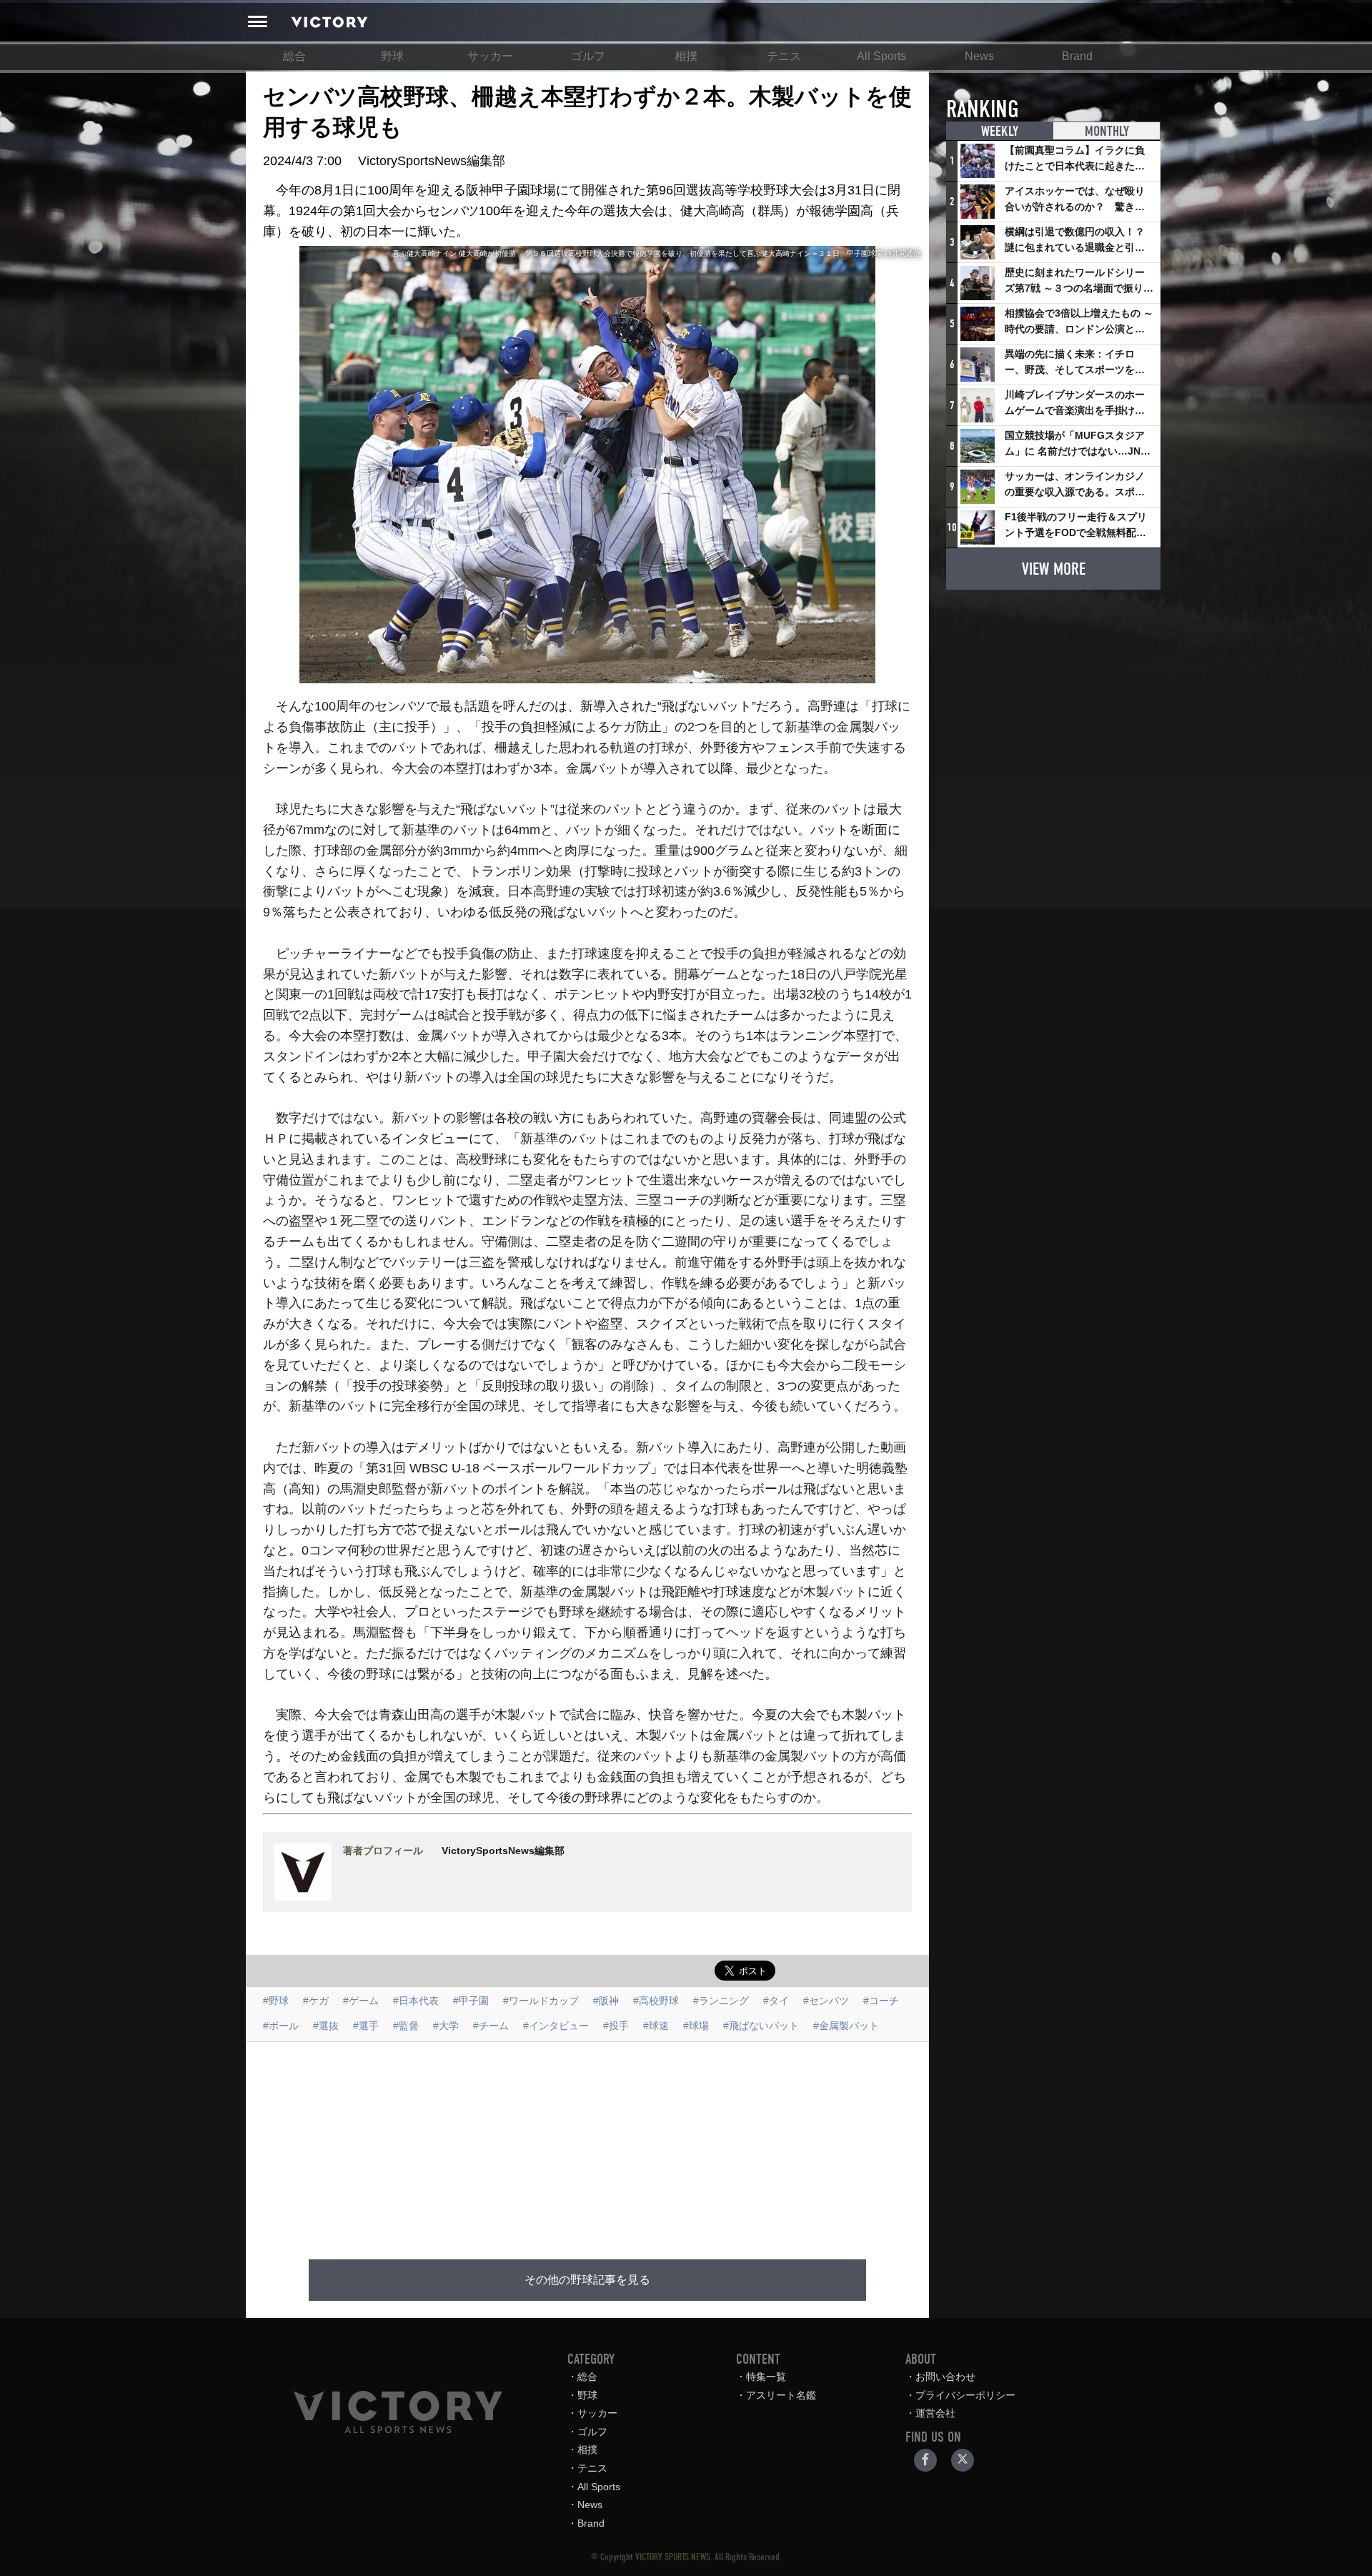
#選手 (366, 2026)
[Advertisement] (587, 2142)
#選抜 (326, 2026)
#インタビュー (556, 2026)
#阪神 (606, 2001)
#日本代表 (416, 2001)
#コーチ (881, 2001)
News (979, 56)
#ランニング (721, 2001)
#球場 (696, 2026)
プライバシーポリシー (965, 2395)
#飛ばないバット (761, 2026)
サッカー (490, 56)
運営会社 (935, 2413)
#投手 (616, 2026)
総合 (294, 56)
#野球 (276, 2001)
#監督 (406, 2026)
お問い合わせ (945, 2377)
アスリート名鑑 (781, 2395)
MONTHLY (1107, 131)
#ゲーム (361, 2001)
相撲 (686, 56)
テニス (784, 56)
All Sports (881, 56)
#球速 (656, 2026)
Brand (1077, 56)
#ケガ (316, 2001)
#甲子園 (471, 2001)
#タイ (776, 2001)
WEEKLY (1000, 131)
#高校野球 (656, 2001)
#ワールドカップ (541, 2001)
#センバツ (826, 2001)
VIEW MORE (1054, 569)
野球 (392, 56)
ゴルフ (588, 56)
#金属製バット (846, 2026)
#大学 (446, 2026)
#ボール (281, 2026)
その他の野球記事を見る (587, 2280)
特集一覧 (766, 2377)
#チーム (491, 2026)
